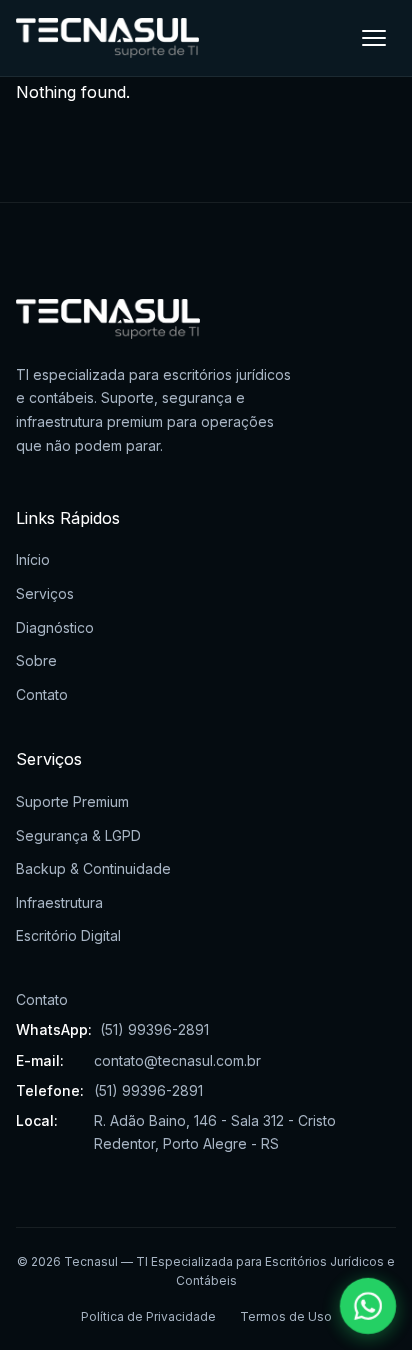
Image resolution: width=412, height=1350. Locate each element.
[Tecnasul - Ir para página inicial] (107, 38)
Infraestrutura (59, 902)
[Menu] (374, 38)
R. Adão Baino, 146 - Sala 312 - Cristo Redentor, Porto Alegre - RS (215, 1131)
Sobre (36, 660)
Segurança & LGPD (78, 835)
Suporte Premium (72, 801)
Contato (42, 694)
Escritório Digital (68, 935)
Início (33, 559)
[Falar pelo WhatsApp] (368, 1306)
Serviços (45, 593)
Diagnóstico (55, 627)
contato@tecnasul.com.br (177, 1060)
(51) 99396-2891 (154, 1029)
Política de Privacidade (148, 1316)
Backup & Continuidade (93, 868)
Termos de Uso (286, 1316)
